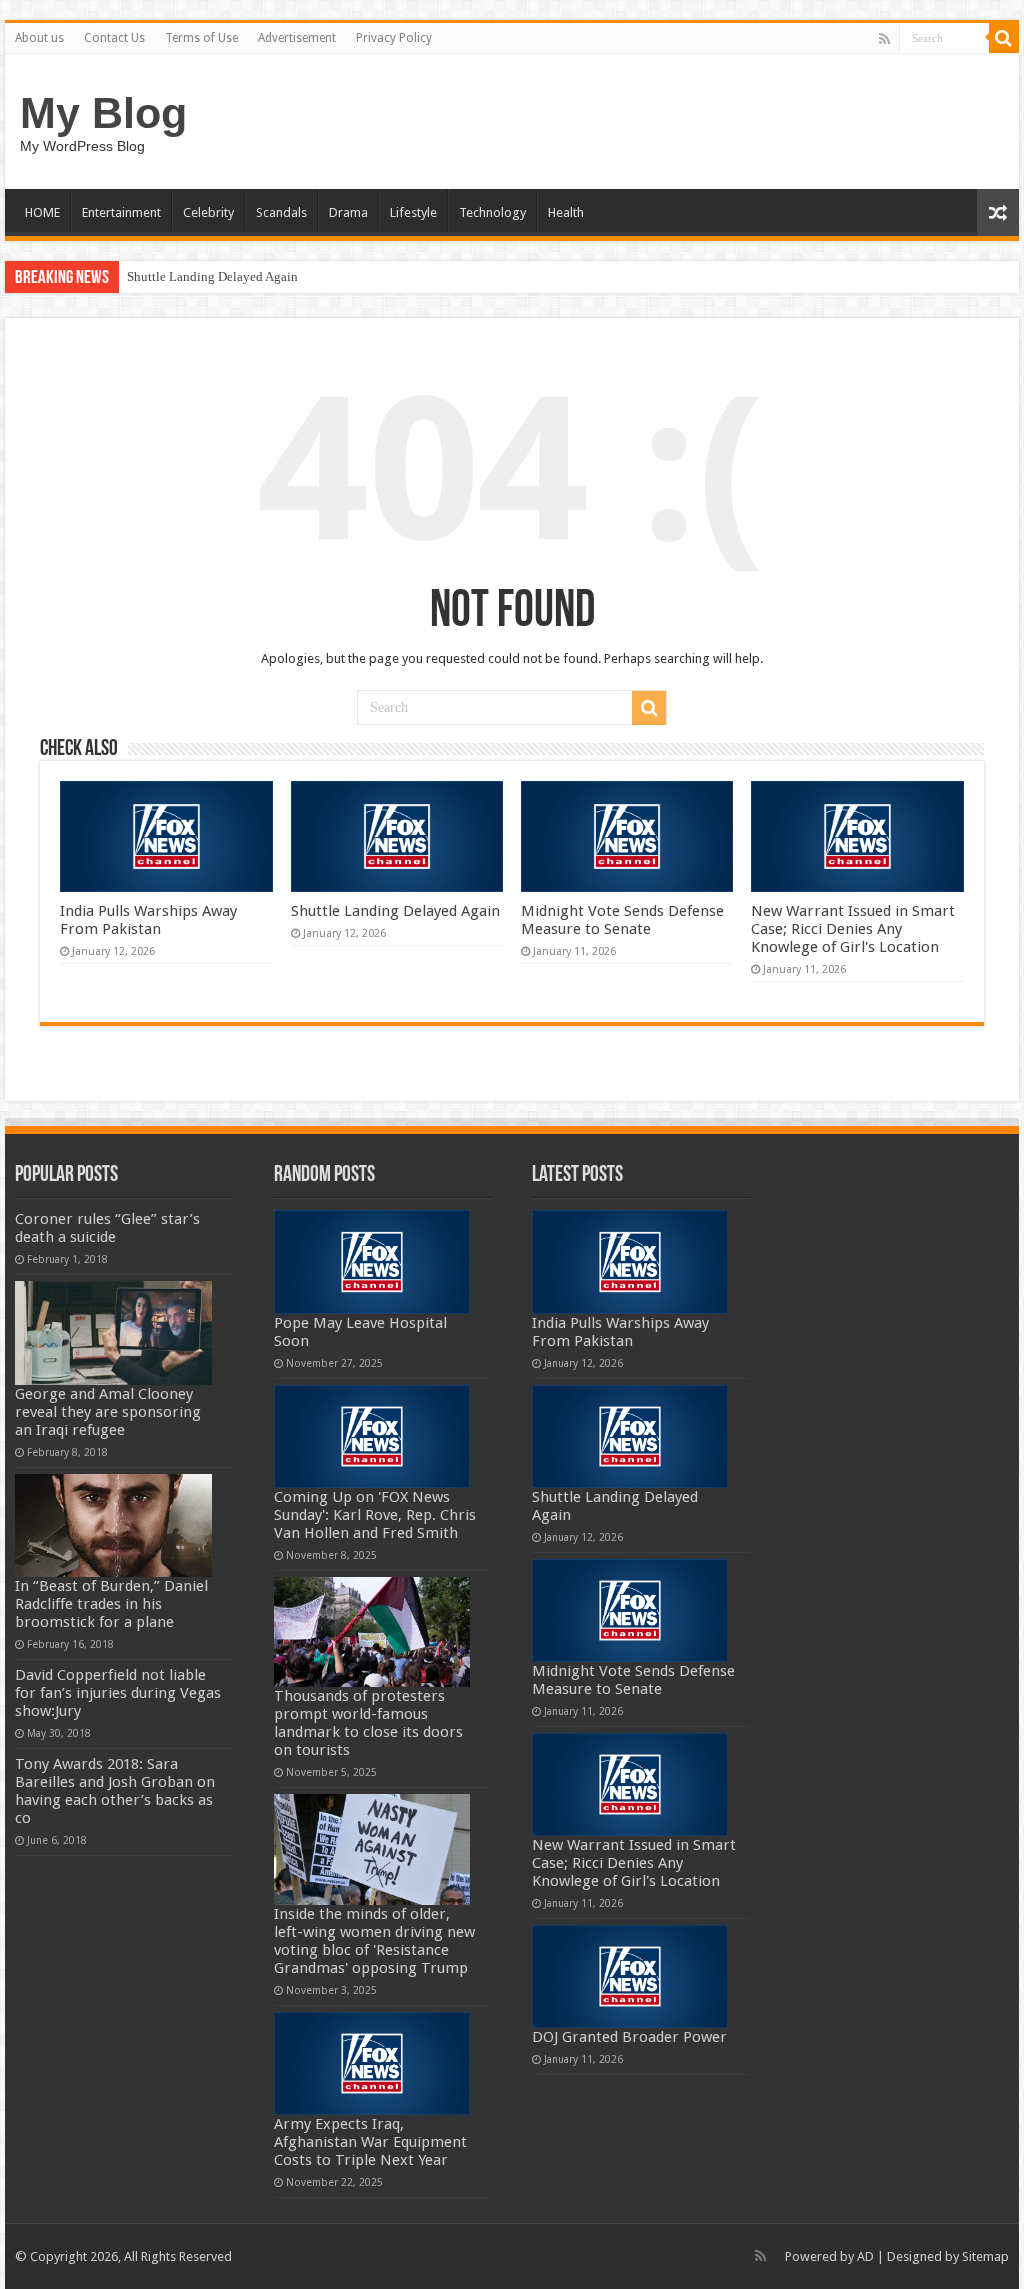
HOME (42, 212)
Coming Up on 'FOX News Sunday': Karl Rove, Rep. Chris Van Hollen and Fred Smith (375, 1515)
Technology (492, 212)
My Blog (103, 113)
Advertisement (297, 38)
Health (566, 212)
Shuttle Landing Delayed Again (212, 276)
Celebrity (208, 212)
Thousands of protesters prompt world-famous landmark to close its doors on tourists (368, 1723)
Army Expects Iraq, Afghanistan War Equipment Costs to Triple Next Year (370, 2142)
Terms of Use (201, 38)
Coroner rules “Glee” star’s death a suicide (107, 1228)
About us (39, 38)
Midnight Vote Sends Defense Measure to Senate (622, 920)
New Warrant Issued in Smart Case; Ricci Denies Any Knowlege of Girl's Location (853, 929)
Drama (348, 212)
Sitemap (985, 2256)
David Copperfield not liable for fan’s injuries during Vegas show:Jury (118, 1693)
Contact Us (114, 38)
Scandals (281, 212)
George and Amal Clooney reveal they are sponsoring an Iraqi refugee (108, 1412)
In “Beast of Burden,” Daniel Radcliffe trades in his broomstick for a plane (111, 1604)
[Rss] (884, 39)
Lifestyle (413, 212)
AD (865, 2256)
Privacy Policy (394, 38)
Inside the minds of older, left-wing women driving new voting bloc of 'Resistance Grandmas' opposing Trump (374, 1941)
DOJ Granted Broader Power (629, 2037)
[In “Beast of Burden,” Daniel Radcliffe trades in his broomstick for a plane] (113, 1525)
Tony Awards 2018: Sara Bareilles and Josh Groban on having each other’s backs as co (115, 1791)
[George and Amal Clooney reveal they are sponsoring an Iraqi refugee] (113, 1332)
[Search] (1004, 38)
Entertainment (121, 212)
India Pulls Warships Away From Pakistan (148, 920)
